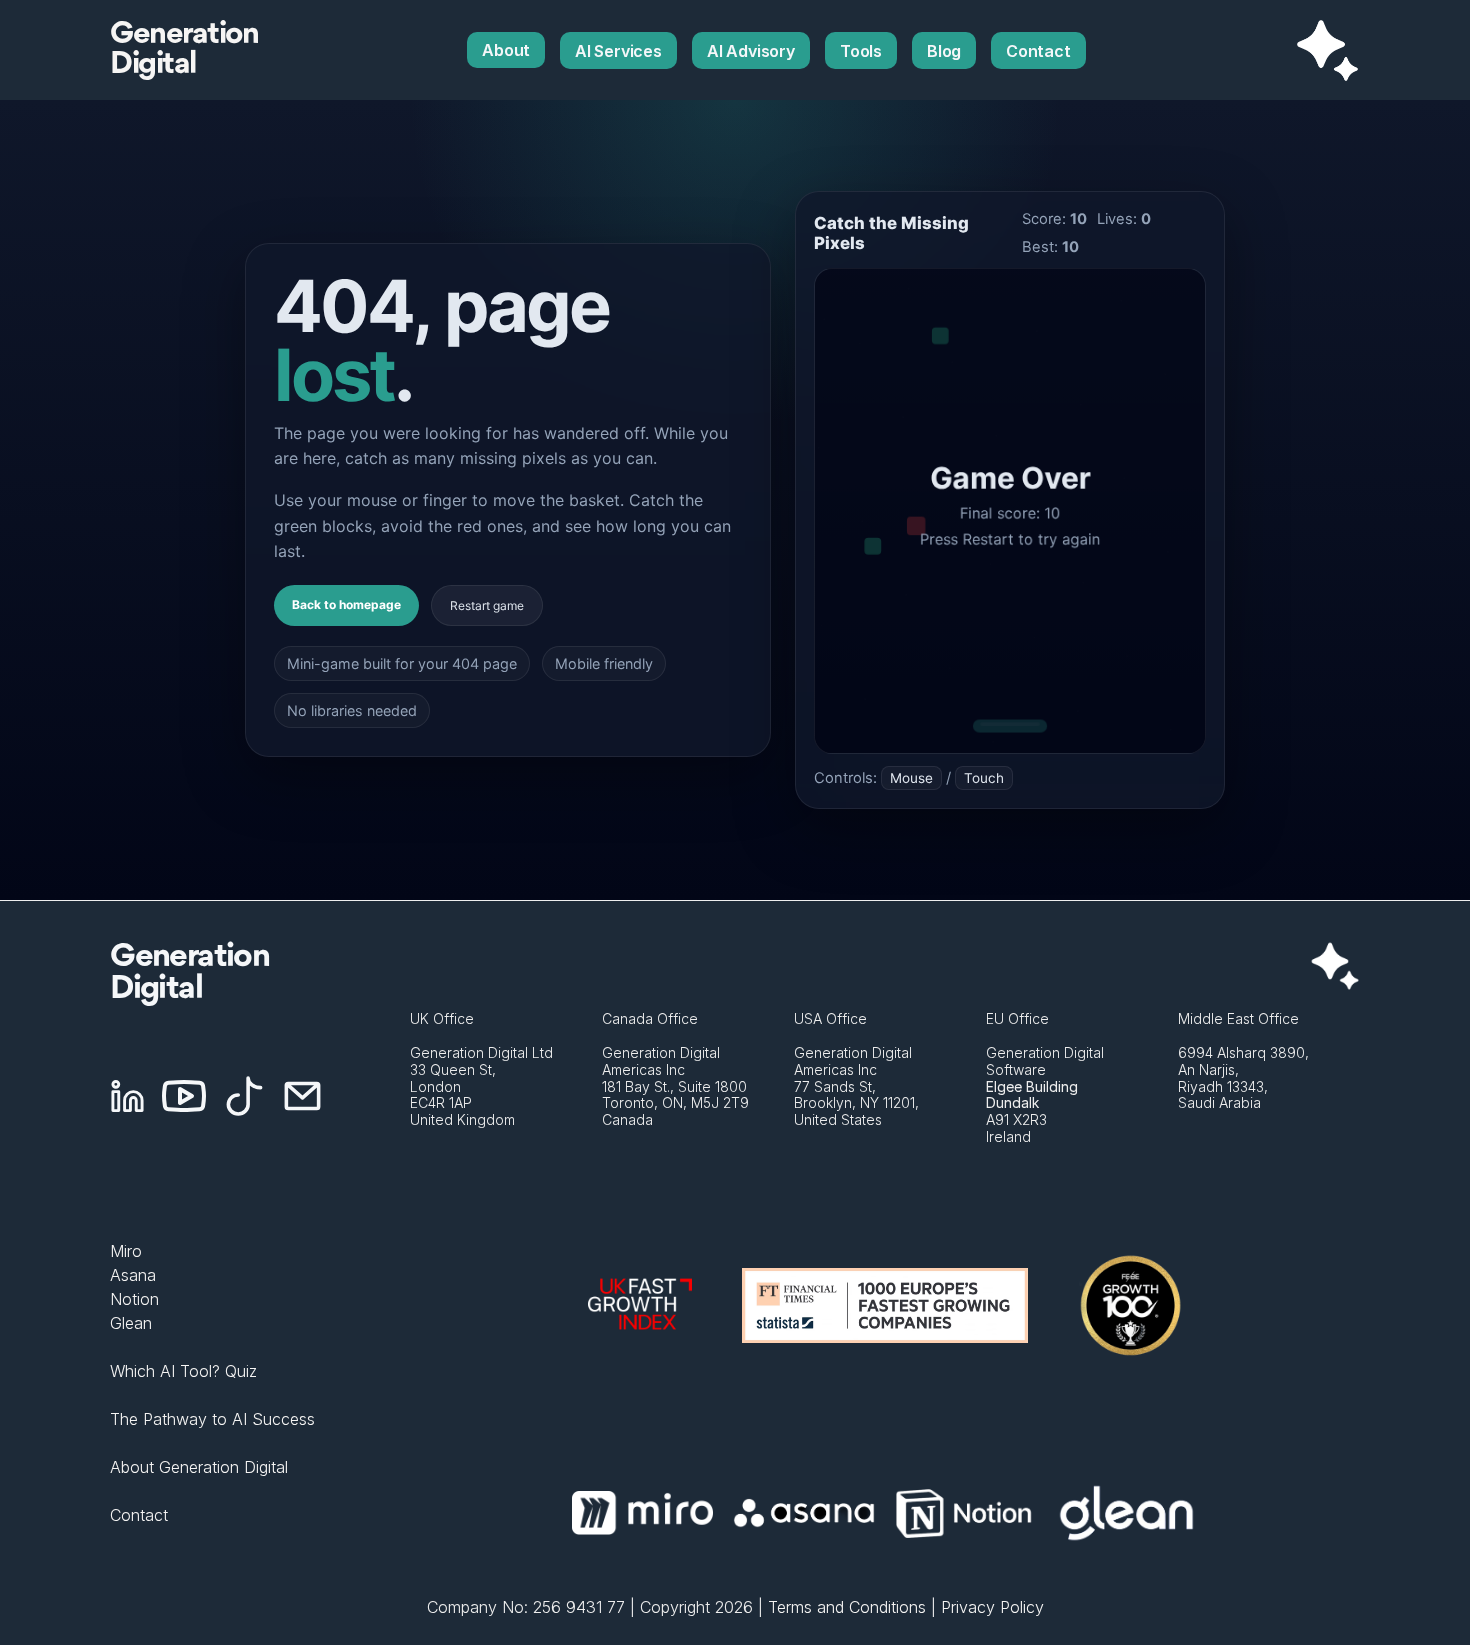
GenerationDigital (184, 50)
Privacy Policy (992, 1607)
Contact (139, 1515)
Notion (134, 1299)
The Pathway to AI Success (212, 1419)
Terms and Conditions (847, 1607)
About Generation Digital (199, 1467)
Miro (126, 1251)
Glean (131, 1323)
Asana (133, 1275)
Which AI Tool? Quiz (183, 1371)
